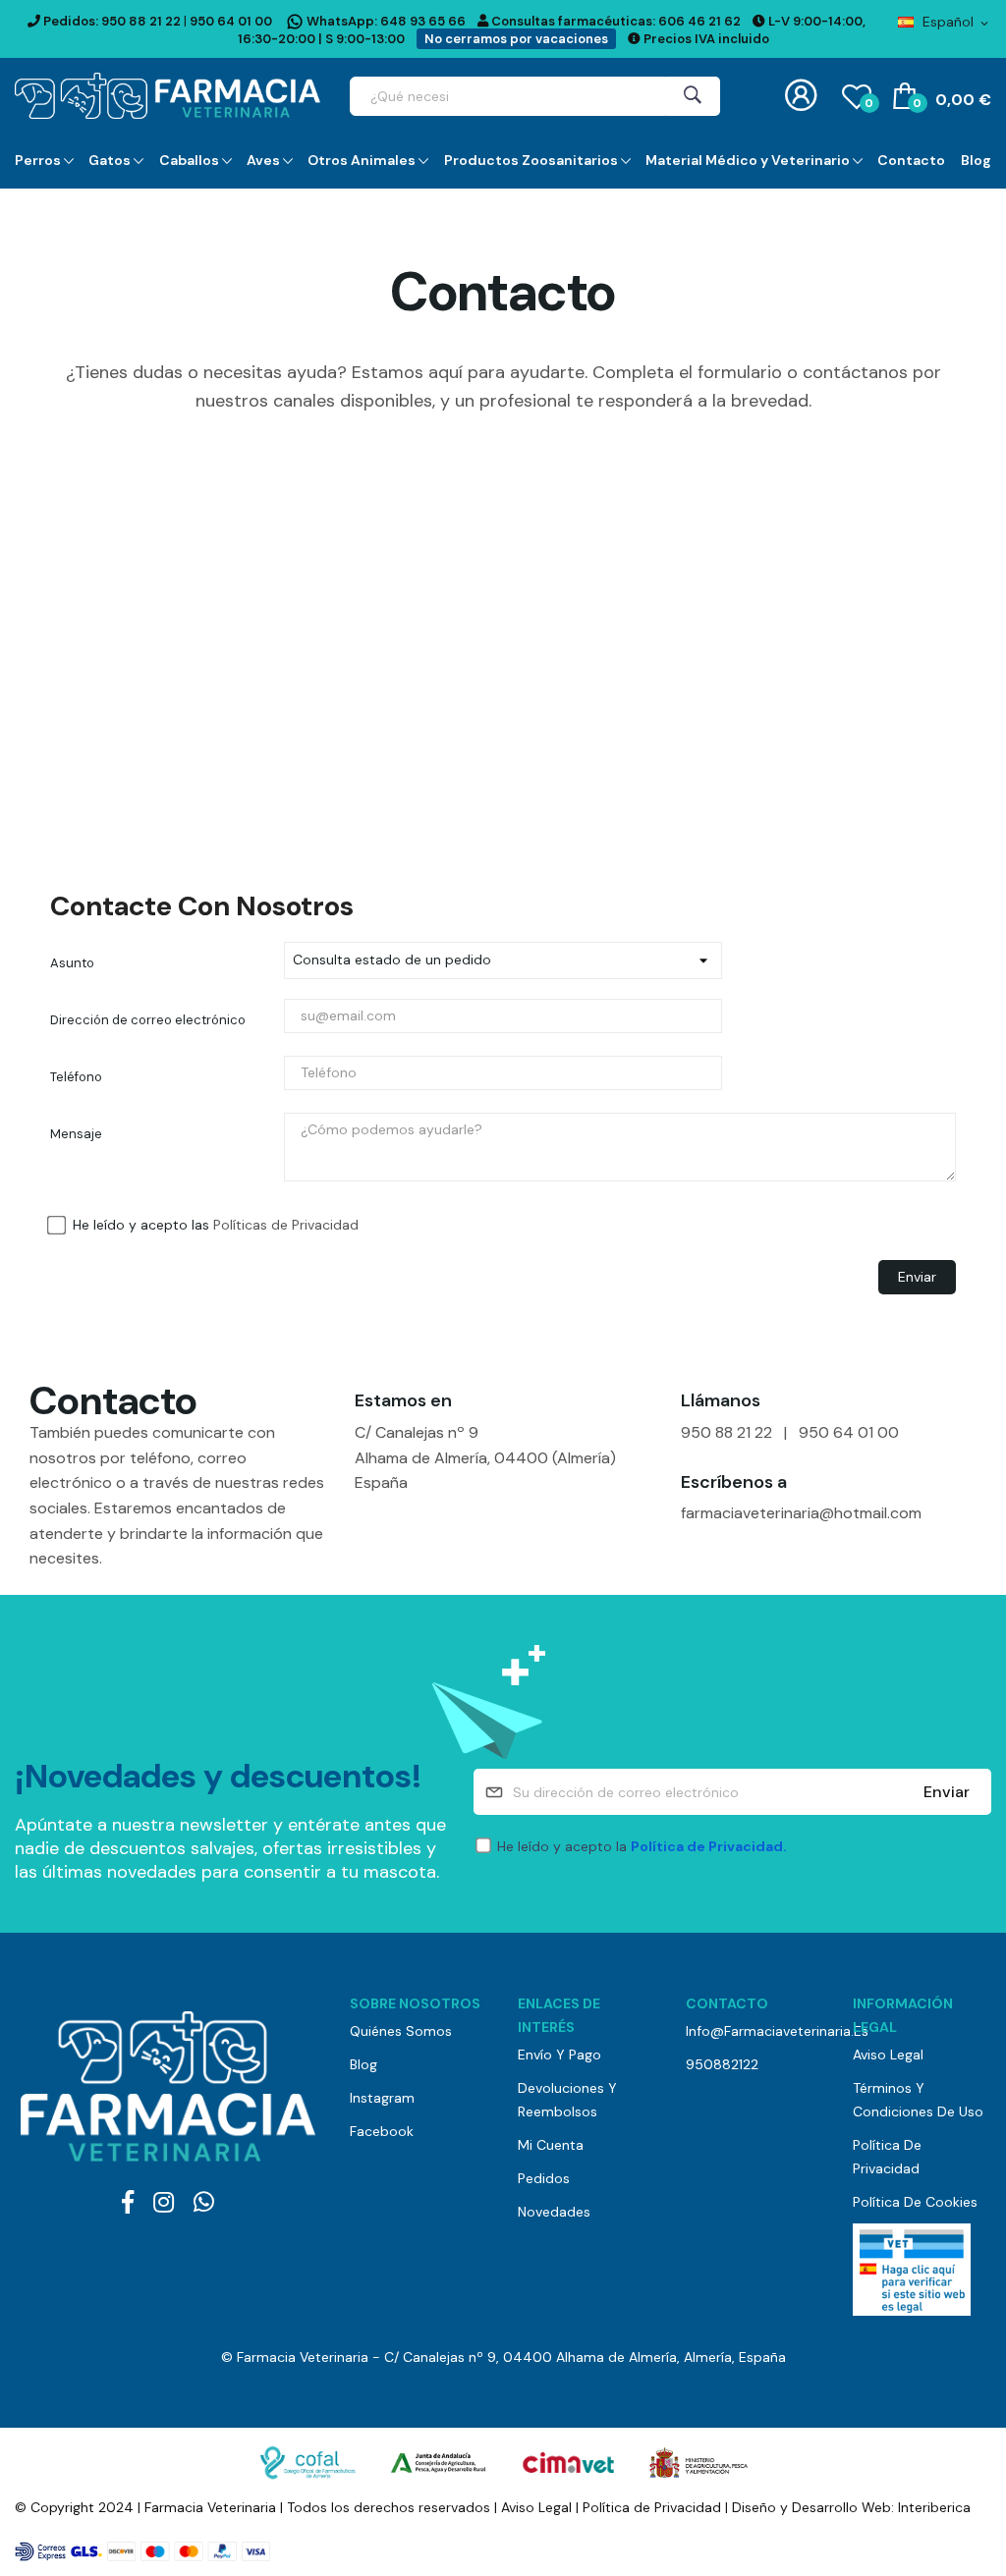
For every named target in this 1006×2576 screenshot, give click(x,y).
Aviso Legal (888, 2055)
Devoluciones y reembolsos (567, 2100)
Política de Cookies (915, 2202)
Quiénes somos (401, 2031)
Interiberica (934, 2507)
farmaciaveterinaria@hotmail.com (801, 1513)
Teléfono (76, 1077)
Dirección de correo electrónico (148, 1020)
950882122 (722, 2064)
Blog (363, 2064)
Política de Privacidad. (709, 1846)
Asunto (72, 963)
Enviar (947, 1792)
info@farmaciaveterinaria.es (755, 2031)
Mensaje (76, 1134)
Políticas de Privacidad (286, 1225)
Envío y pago (559, 2055)
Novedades (554, 2212)
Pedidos (544, 2178)
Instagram (382, 2098)
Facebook (382, 2131)
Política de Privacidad (887, 2157)
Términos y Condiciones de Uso (918, 2100)
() (869, 103)
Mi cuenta (551, 2145)
